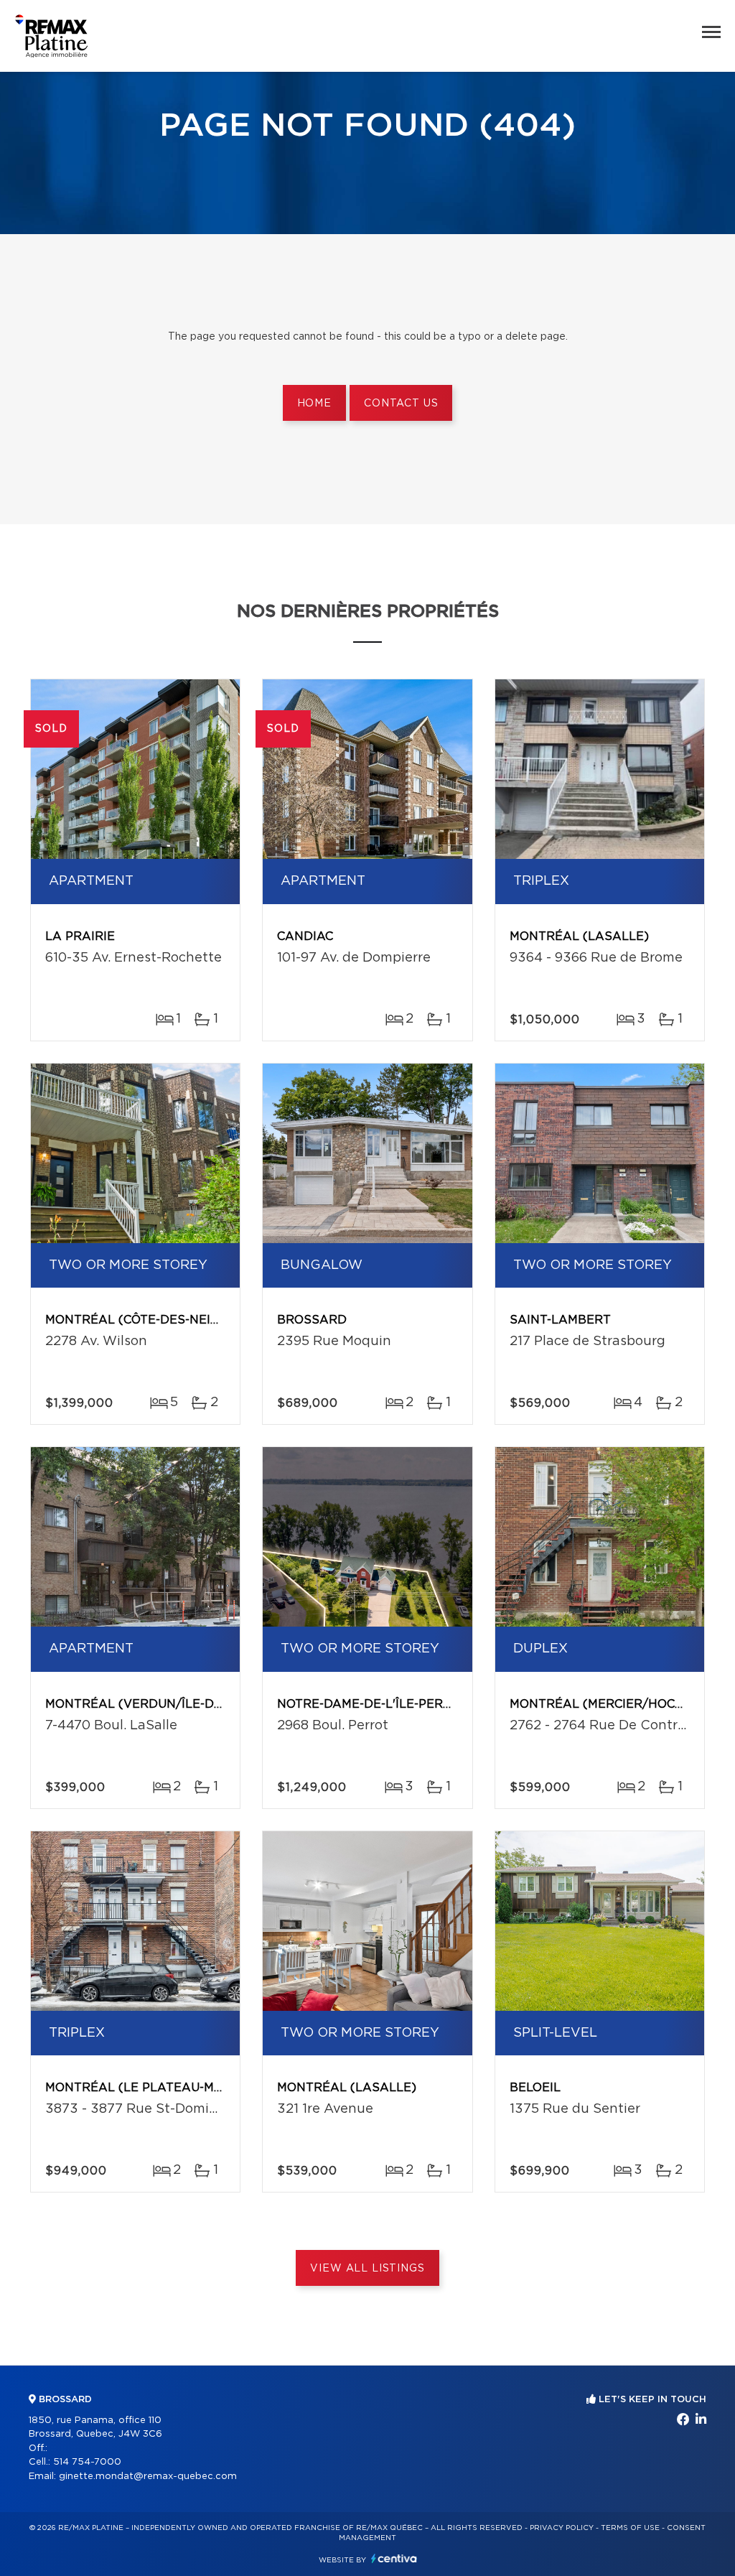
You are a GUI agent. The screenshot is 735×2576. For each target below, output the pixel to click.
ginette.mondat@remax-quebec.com (148, 2477)
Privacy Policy (562, 2528)
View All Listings (367, 2269)
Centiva (394, 2558)
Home (314, 404)
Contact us (401, 404)
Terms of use (630, 2528)
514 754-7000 (87, 2462)
